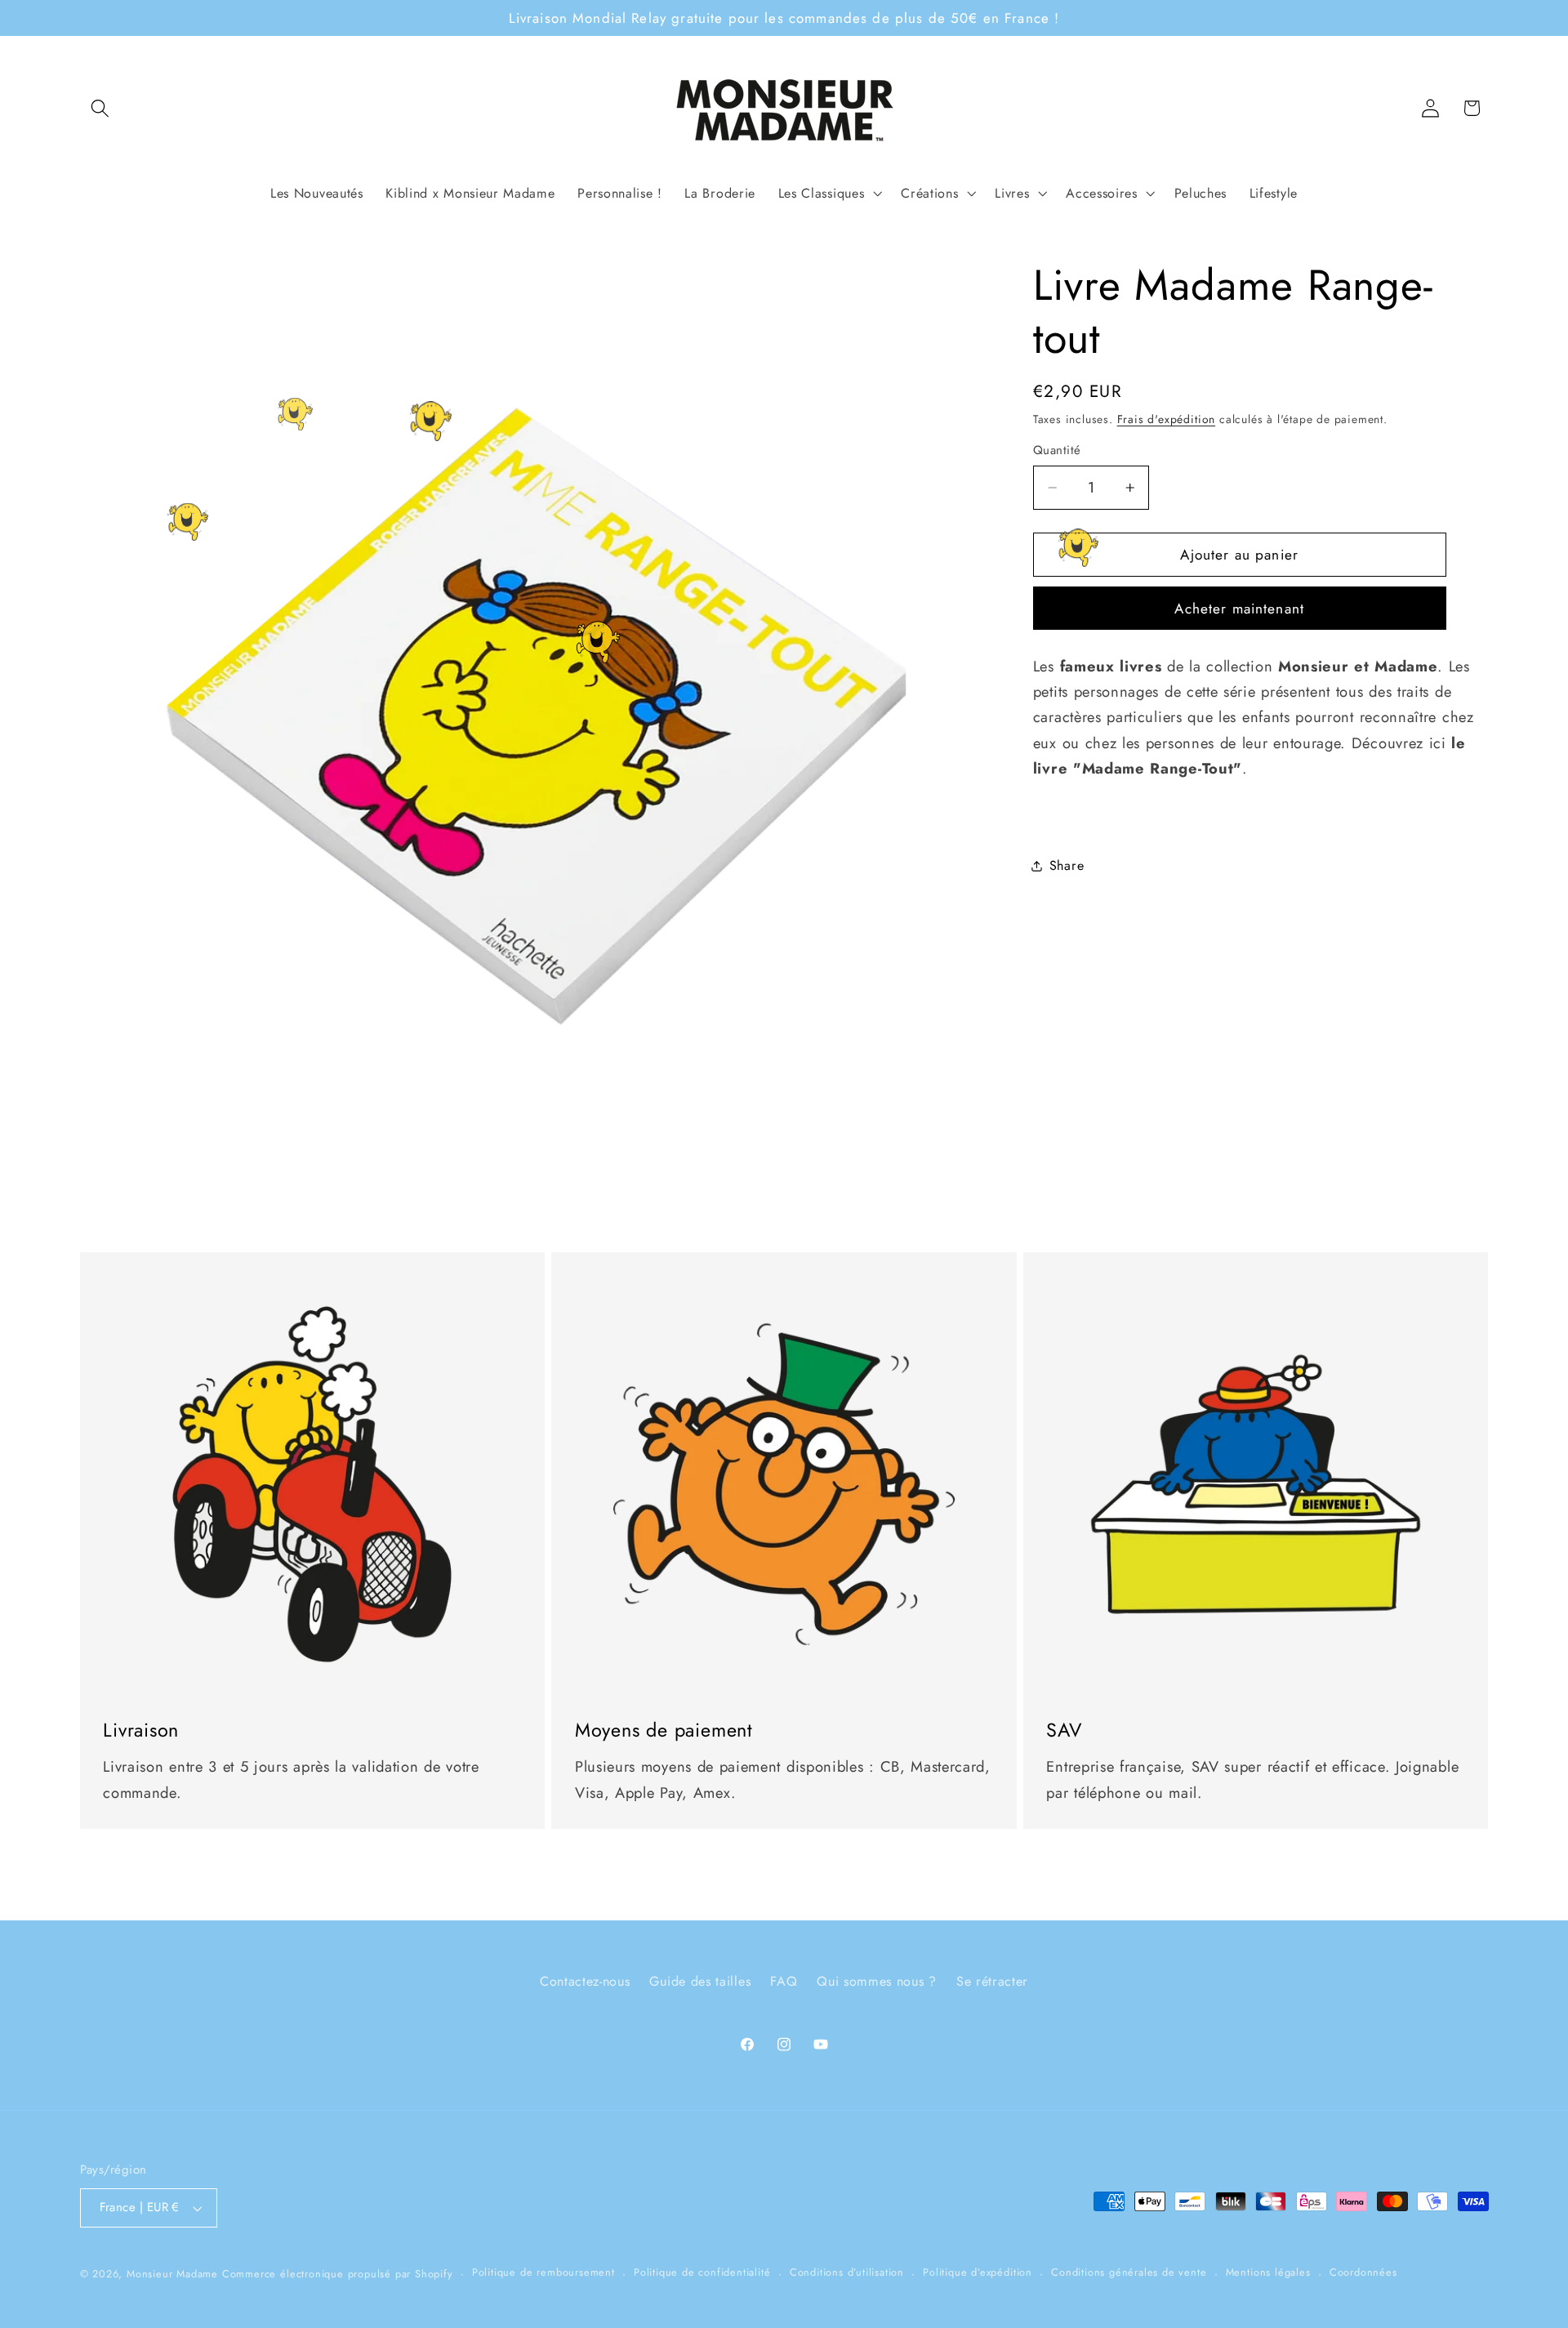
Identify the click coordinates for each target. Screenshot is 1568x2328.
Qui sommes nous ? (877, 1982)
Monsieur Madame (172, 2274)
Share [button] (1067, 865)
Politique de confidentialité (702, 2273)
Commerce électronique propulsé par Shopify (338, 2274)
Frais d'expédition (1167, 419)
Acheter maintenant (1239, 609)
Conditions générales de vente (1129, 2273)
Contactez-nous (585, 1982)
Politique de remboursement (543, 2273)
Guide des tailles (700, 1982)
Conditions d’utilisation (847, 2273)
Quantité (1057, 450)
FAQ (784, 1982)
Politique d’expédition (978, 2273)
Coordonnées (1363, 2273)
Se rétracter (992, 1982)
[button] (101, 108)
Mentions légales (1268, 2273)
